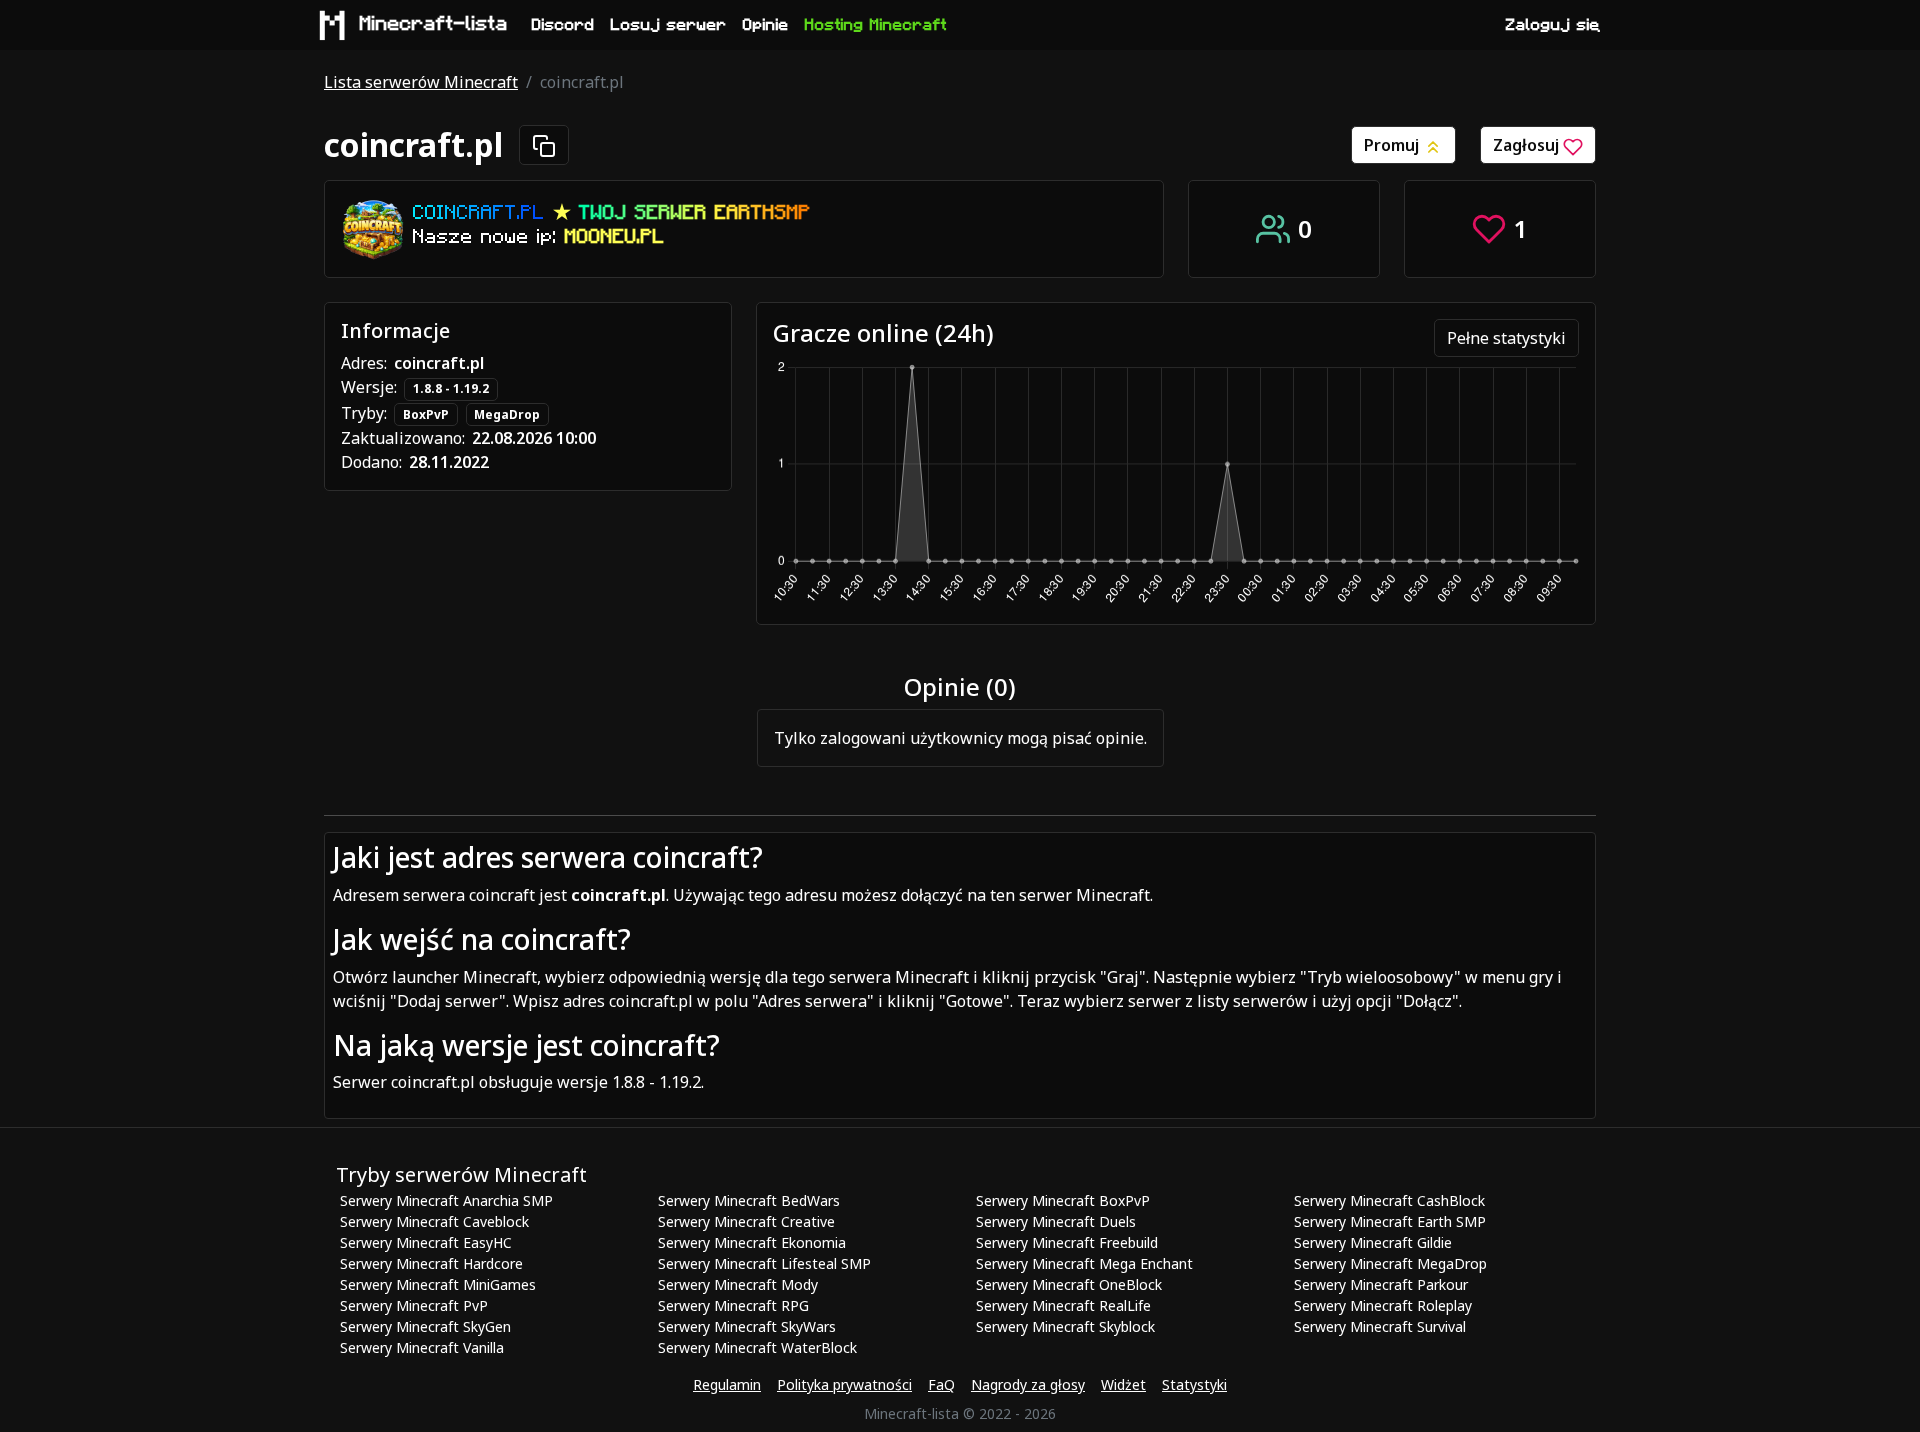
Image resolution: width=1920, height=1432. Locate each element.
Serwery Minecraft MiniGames (438, 1284)
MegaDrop (507, 414)
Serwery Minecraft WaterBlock (757, 1347)
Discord (563, 25)
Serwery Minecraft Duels (1056, 1221)
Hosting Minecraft (876, 25)
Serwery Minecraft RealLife (1063, 1305)
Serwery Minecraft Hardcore (431, 1263)
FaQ (941, 1384)
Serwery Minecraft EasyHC (426, 1242)
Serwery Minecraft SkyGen (425, 1326)
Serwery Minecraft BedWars (749, 1200)
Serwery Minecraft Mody (738, 1284)
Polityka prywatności (844, 1384)
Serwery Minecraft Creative (746, 1221)
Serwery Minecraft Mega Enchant (1084, 1263)
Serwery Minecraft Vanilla (422, 1347)
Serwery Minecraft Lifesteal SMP (764, 1263)
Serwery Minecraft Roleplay (1383, 1305)
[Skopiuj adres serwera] (544, 145)
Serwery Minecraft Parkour (1381, 1284)
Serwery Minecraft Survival (1380, 1326)
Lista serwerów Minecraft (421, 82)
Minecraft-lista (434, 24)
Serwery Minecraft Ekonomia (752, 1242)
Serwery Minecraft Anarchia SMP (446, 1200)
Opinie (766, 25)
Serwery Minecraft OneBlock (1069, 1284)
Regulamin (727, 1384)
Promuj (1393, 145)
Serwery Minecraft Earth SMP (1390, 1221)
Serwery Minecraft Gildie (1373, 1242)
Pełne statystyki (1506, 338)
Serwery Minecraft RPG (733, 1305)
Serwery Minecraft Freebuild (1067, 1242)
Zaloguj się (1553, 25)
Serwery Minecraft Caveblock (434, 1221)
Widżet (1123, 1384)
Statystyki (1194, 1384)
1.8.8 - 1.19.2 (451, 388)
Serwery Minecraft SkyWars (747, 1326)
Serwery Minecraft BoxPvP (1063, 1200)
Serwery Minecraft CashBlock (1389, 1200)
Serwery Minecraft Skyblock (1065, 1326)
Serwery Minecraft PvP (414, 1305)
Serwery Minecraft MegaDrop (1390, 1263)
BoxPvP (426, 414)
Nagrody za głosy (1028, 1384)
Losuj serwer (669, 25)
